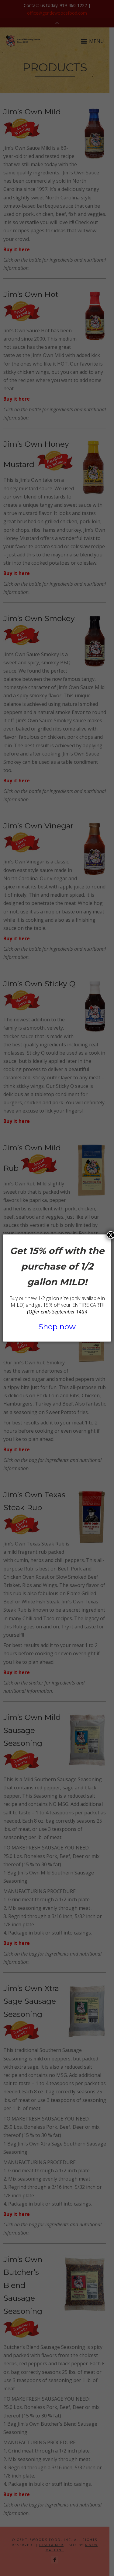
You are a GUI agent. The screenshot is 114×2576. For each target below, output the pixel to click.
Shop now (57, 1327)
